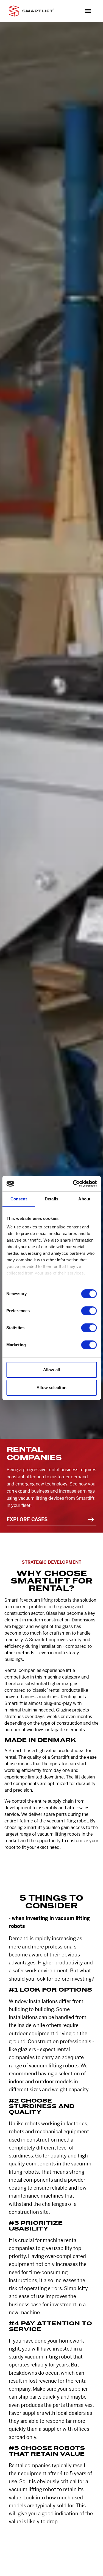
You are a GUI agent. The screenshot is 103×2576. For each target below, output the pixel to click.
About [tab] (84, 1199)
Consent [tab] (19, 1199)
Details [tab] (51, 1199)
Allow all (51, 1370)
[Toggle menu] (88, 11)
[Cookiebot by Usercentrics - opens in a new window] (73, 1184)
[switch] (89, 1311)
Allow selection (51, 1388)
